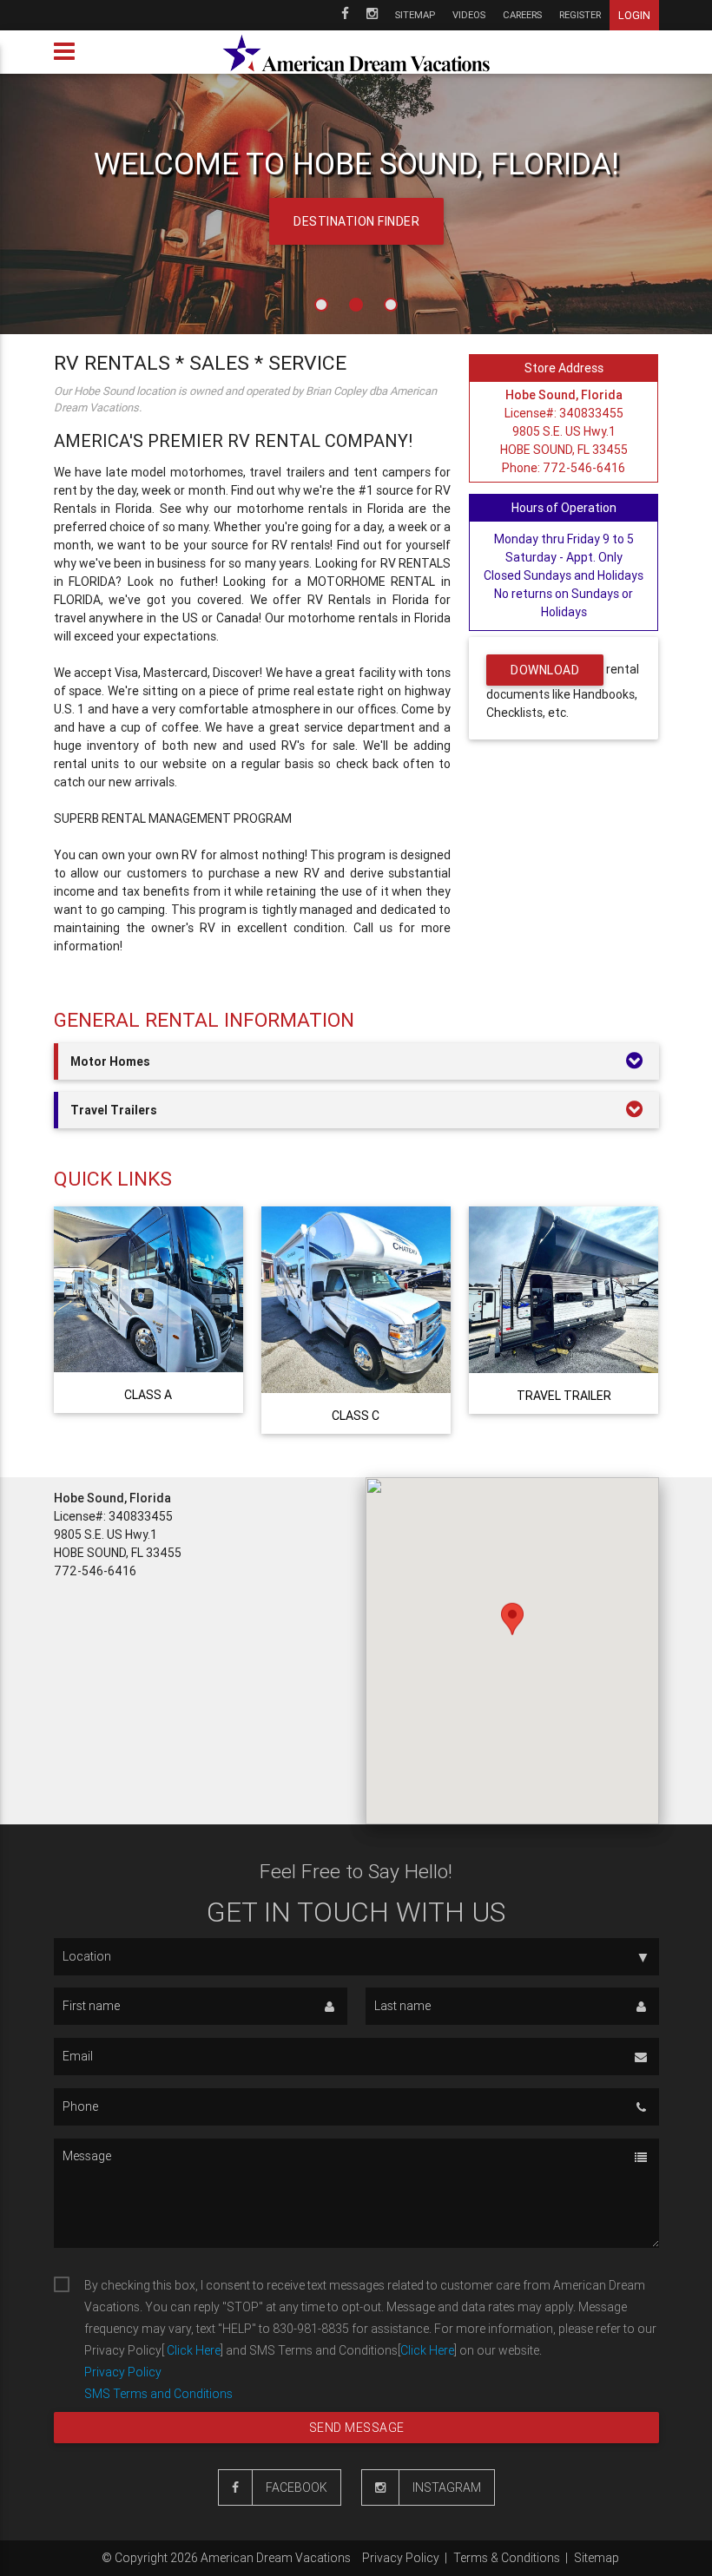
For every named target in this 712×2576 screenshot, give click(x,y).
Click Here (192, 2350)
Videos (469, 15)
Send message (356, 2428)
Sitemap (415, 15)
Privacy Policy (123, 2372)
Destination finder (356, 221)
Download (545, 670)
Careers (522, 15)
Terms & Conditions (507, 2558)
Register (580, 15)
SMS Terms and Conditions (158, 2394)
